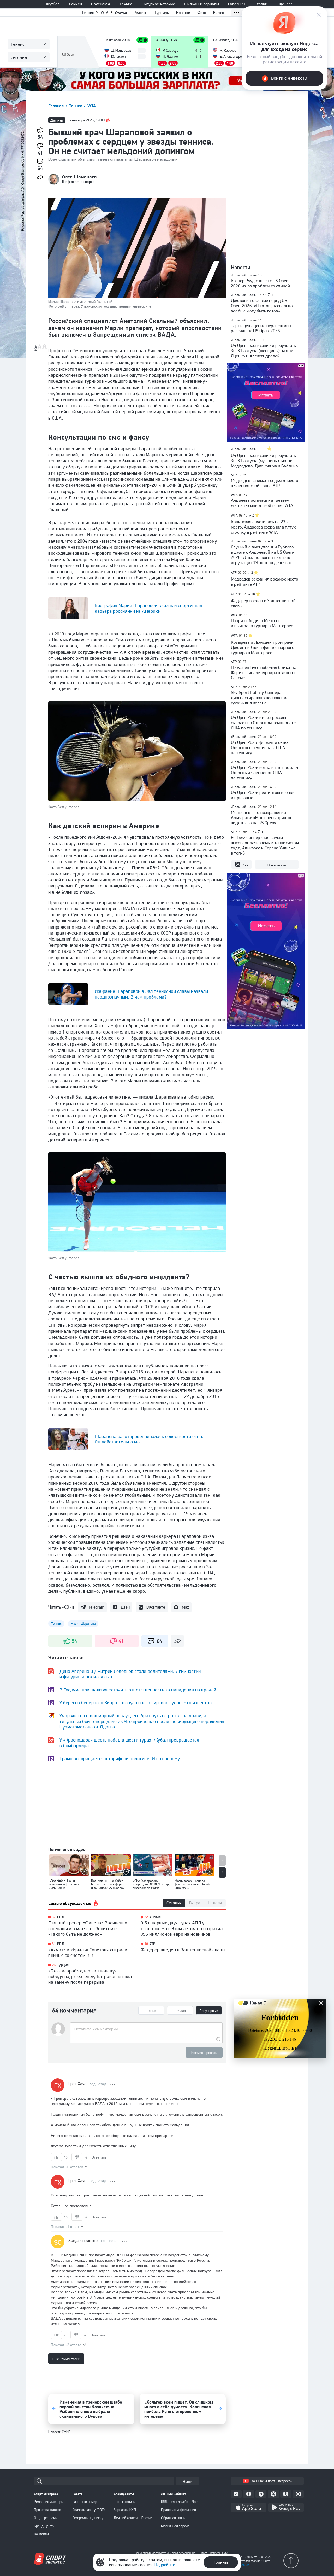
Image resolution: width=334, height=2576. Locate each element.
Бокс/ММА (101, 4)
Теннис (126, 4)
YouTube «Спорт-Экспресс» (272, 2481)
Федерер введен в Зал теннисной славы (183, 1950)
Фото (202, 13)
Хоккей (75, 4)
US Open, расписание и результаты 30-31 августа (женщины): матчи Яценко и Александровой (264, 351)
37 (54, 1917)
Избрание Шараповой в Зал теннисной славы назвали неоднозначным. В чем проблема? (151, 994)
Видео (219, 13)
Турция (63, 1965)
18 (146, 1944)
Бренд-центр (44, 2526)
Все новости (277, 865)
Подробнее (165, 2565)
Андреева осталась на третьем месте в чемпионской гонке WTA (262, 503)
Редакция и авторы (49, 2502)
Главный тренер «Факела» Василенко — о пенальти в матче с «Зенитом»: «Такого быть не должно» (91, 1928)
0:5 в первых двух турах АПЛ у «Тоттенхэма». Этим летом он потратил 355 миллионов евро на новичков (182, 1928)
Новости (183, 13)
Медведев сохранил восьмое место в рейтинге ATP (265, 582)
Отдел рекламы (46, 2518)
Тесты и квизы (125, 2502)
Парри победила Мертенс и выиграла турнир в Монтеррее (262, 623)
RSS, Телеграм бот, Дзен (180, 2502)
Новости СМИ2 (59, 2432)
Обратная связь (173, 2518)
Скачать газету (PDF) (89, 2510)
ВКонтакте (156, 1607)
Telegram (96, 1607)
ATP (152, 1944)
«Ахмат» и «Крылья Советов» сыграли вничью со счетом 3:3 (88, 1953)
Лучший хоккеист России (133, 2518)
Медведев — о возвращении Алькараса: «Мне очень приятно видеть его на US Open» (262, 817)
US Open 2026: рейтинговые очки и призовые (263, 795)
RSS (245, 865)
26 (54, 1965)
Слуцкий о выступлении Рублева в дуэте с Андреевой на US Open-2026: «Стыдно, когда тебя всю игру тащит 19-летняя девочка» (263, 555)
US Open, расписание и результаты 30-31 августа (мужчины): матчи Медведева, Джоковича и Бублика (264, 461)
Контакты (41, 2534)
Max (185, 1607)
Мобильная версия (175, 2526)
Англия (155, 1917)
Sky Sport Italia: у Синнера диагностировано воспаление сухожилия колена (260, 698)
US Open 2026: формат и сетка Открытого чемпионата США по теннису (260, 747)
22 (146, 1917)
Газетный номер (85, 2502)
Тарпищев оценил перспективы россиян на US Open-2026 (261, 328)
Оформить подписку (88, 2518)
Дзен (125, 1607)
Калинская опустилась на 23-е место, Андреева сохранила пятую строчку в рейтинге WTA (264, 527)
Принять (221, 2562)
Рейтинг (141, 13)
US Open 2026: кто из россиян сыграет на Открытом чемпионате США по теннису (263, 723)
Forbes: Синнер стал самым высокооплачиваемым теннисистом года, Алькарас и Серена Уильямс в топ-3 (265, 845)
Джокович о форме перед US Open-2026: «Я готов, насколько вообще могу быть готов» (262, 306)
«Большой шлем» (244, 275)
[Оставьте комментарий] (146, 2029)
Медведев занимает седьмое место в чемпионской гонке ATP (265, 483)
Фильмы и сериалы (202, 4)
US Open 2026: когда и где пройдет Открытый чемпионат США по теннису (265, 773)
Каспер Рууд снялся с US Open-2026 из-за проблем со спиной (261, 283)
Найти (188, 2481)
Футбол (53, 4)
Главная (57, 106)
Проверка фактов (47, 2510)
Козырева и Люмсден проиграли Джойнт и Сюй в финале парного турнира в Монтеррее (263, 647)
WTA (105, 13)
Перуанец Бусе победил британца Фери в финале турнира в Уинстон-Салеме (265, 672)
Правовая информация (178, 2510)
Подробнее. (243, 2565)
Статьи (121, 13)
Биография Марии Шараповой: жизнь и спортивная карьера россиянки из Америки (148, 608)
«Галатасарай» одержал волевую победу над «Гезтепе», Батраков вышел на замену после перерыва (90, 1976)
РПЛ (61, 1917)
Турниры (162, 13)
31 (54, 1944)
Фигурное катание (158, 4)
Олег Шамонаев (79, 177)
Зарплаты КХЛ (125, 2510)
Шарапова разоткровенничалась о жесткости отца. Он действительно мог (149, 1439)
